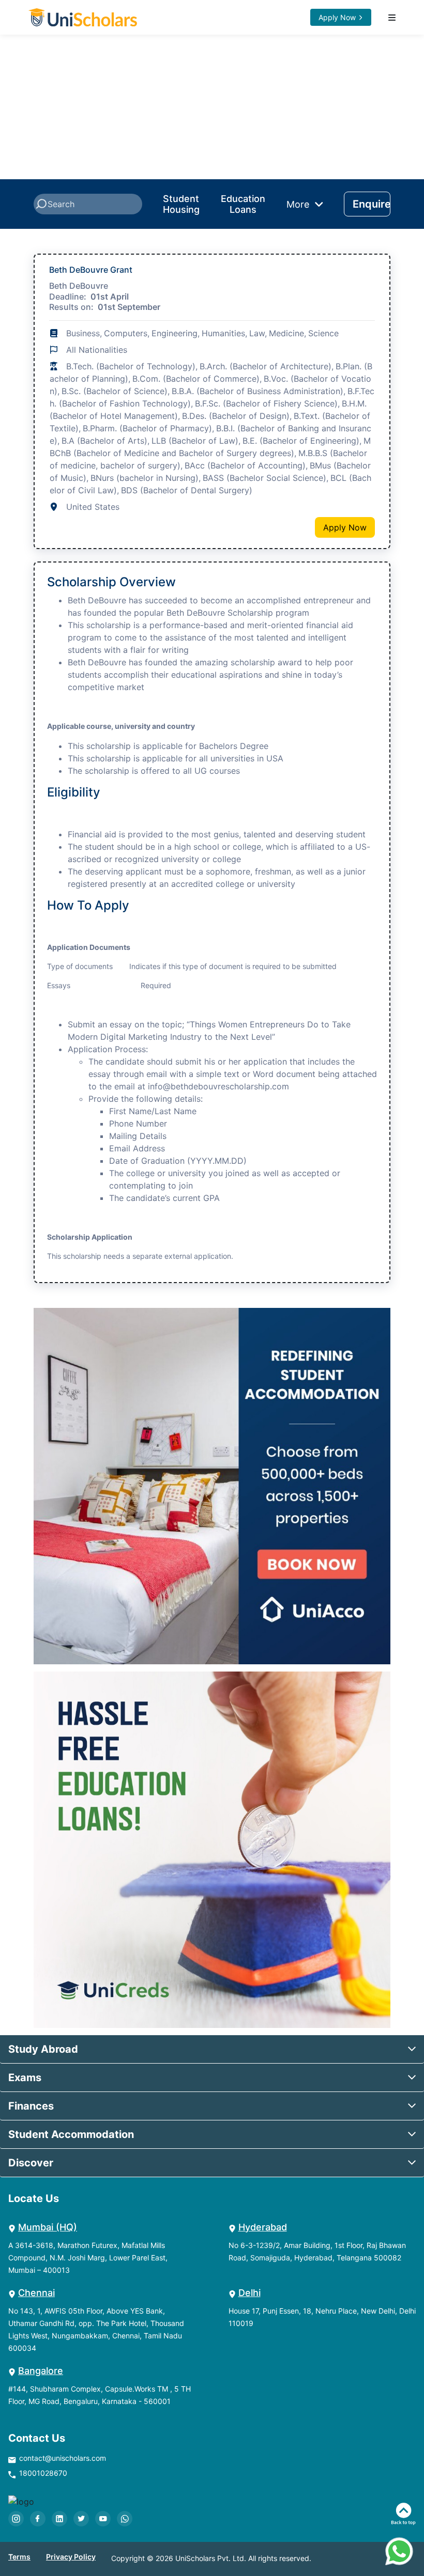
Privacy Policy (71, 2557)
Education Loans (243, 204)
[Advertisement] (212, 107)
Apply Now (337, 17)
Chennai (36, 2293)
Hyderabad (263, 2227)
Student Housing (181, 204)
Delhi (249, 2293)
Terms (19, 2557)
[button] (212, 2049)
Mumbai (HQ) (48, 2227)
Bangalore (41, 2371)
